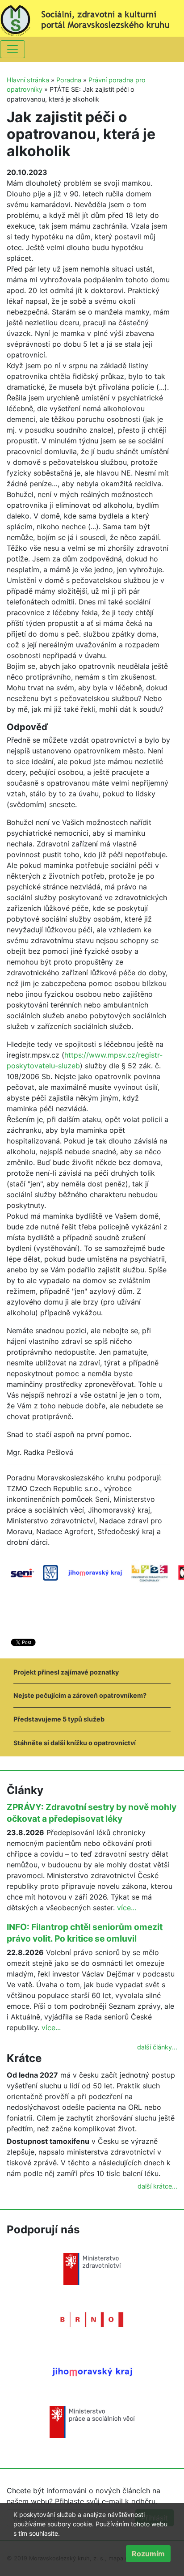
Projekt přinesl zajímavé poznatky (66, 1672)
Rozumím (148, 2554)
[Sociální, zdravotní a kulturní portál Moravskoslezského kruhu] (92, 17)
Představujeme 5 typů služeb (59, 1719)
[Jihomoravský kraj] (92, 2371)
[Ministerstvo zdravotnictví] (92, 2268)
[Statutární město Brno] (92, 2319)
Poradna (69, 80)
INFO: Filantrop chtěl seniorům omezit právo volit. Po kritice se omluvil (85, 1933)
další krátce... (157, 2186)
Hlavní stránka (28, 80)
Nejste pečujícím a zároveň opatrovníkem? (80, 1695)
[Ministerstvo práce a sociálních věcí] (92, 2421)
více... (127, 1908)
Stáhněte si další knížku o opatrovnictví (75, 1743)
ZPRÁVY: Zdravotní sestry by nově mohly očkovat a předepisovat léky (92, 1813)
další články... (157, 2047)
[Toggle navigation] (13, 49)
